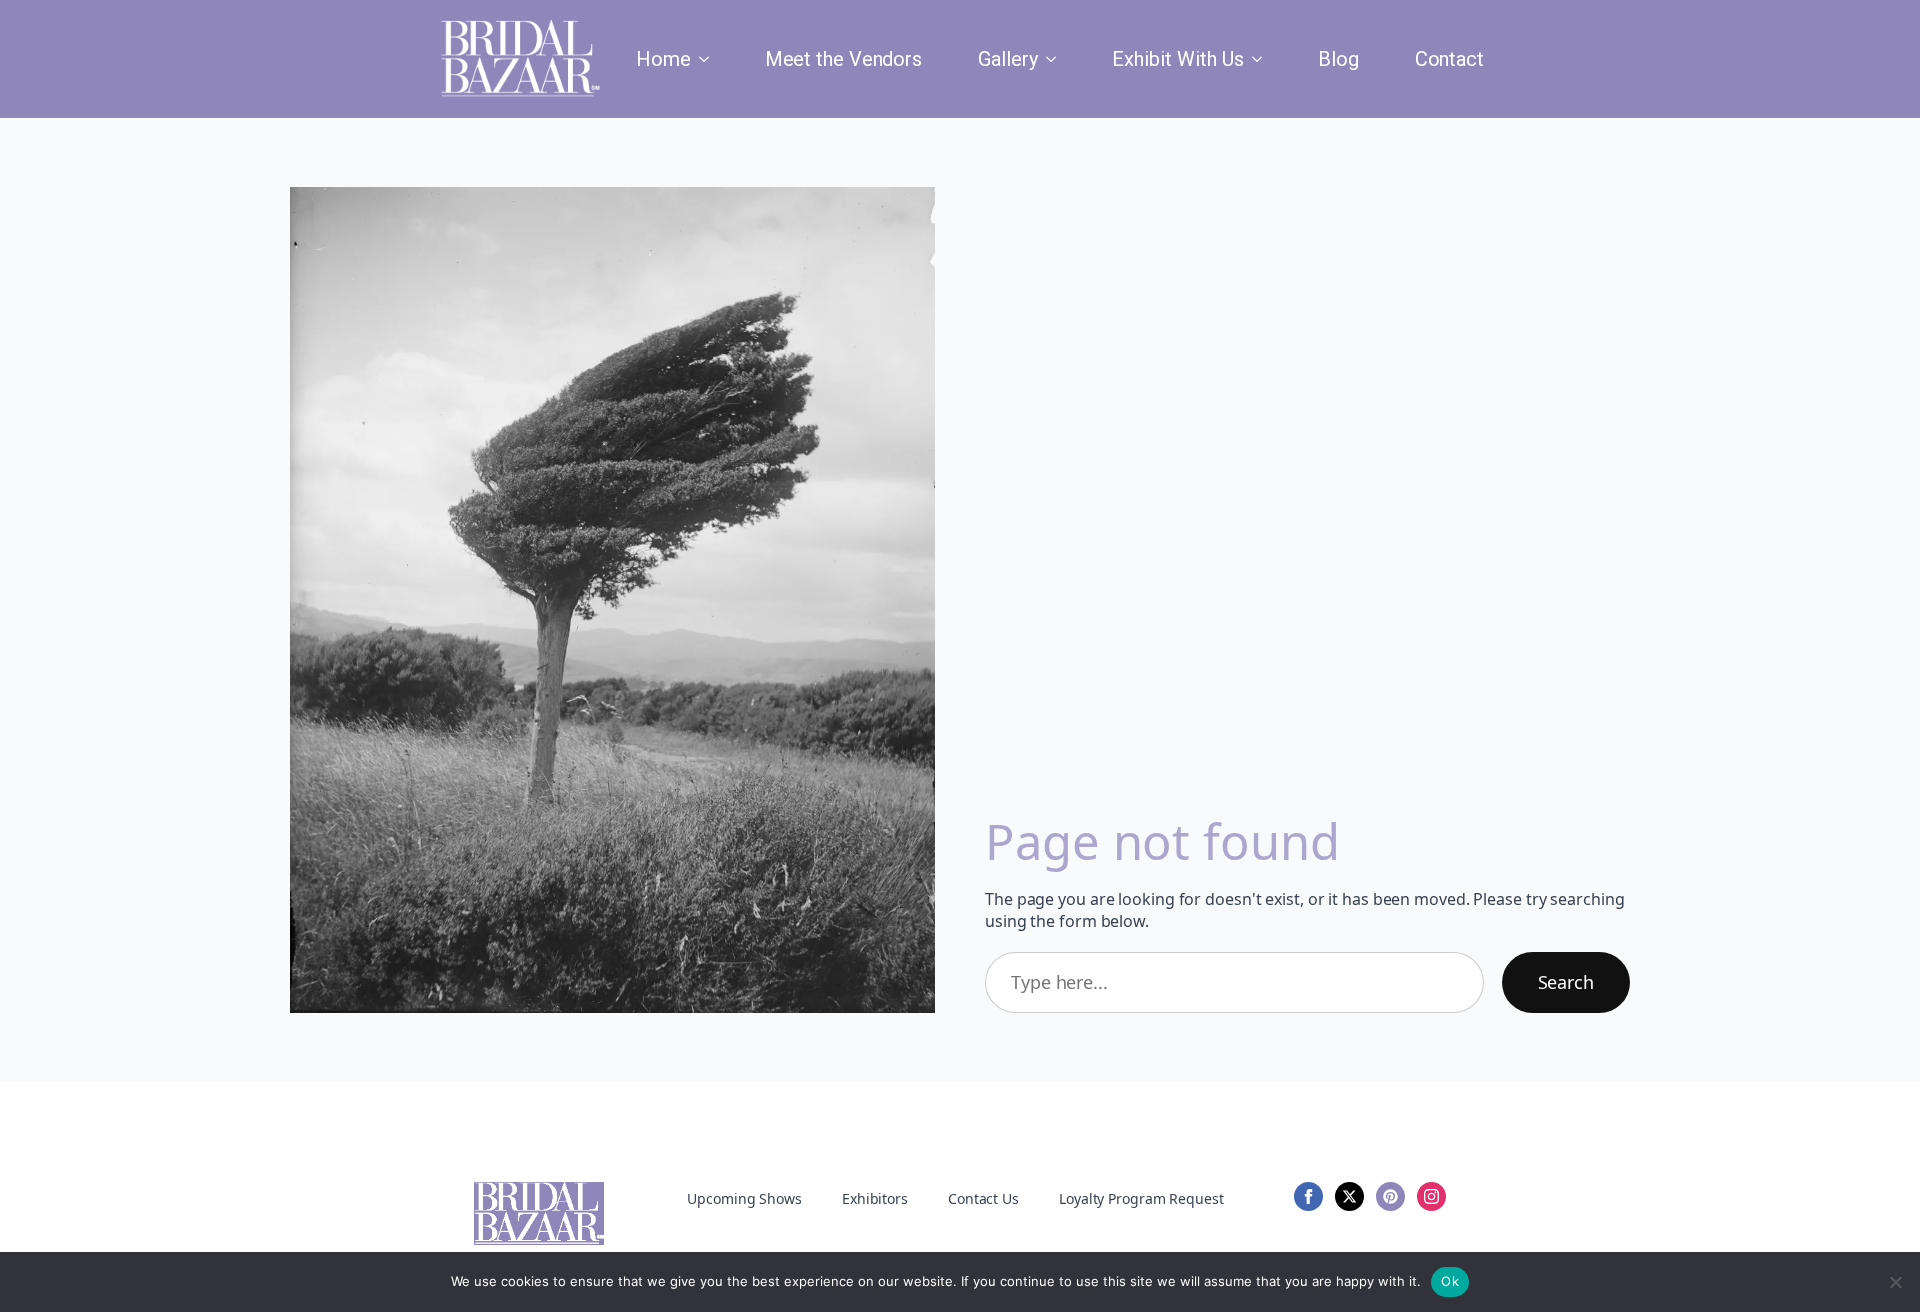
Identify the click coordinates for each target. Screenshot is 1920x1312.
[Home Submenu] (708, 59)
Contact (1449, 59)
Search (1566, 982)
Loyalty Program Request (1141, 1198)
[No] (1895, 1282)
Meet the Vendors (843, 59)
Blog (1338, 59)
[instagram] (1431, 1196)
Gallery (1008, 59)
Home (663, 59)
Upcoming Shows (744, 1198)
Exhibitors (875, 1198)
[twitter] (1349, 1196)
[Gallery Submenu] (1055, 59)
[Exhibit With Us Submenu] (1261, 59)
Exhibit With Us (1178, 59)
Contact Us (983, 1198)
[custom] (1390, 1196)
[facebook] (1308, 1196)
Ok (1450, 1281)
